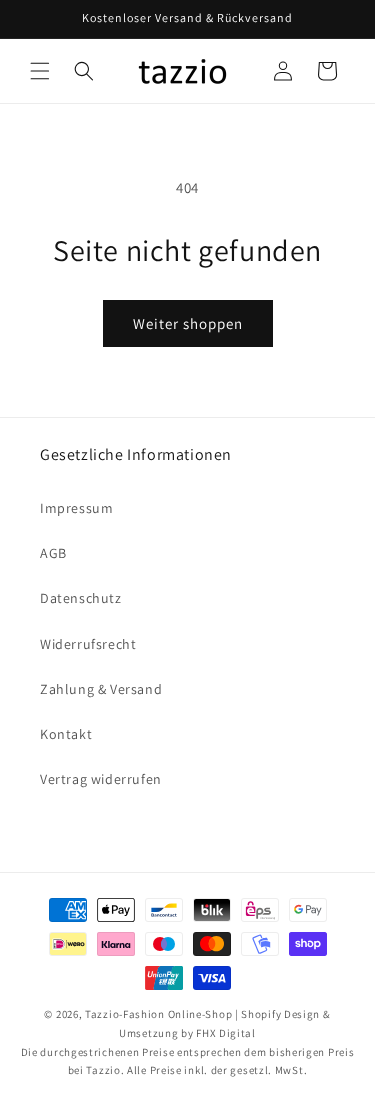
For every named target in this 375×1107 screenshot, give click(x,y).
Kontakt (66, 734)
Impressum (76, 508)
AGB (53, 553)
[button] (40, 71)
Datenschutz (81, 598)
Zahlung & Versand (101, 689)
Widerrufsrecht (88, 644)
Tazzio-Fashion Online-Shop (158, 1014)
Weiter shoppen (188, 323)
